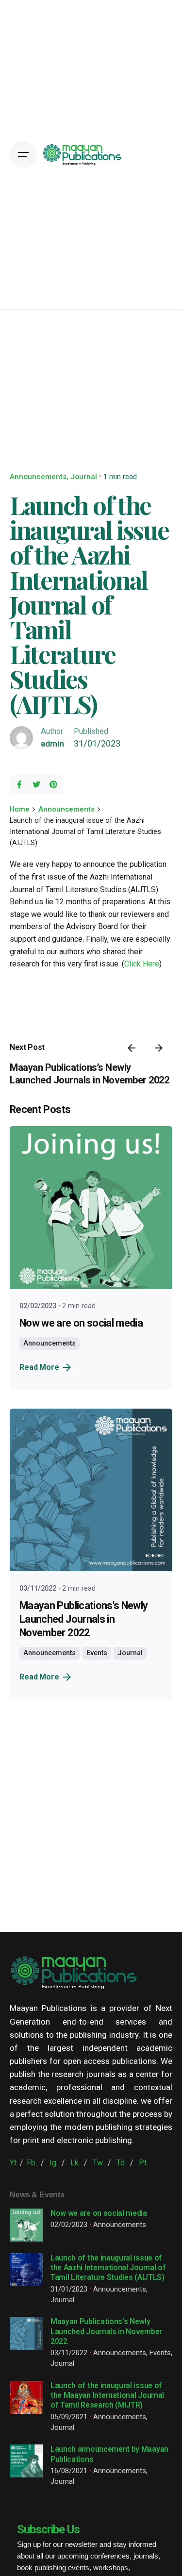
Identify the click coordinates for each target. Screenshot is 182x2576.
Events (97, 1653)
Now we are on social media (81, 1323)
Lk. (75, 2163)
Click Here (142, 964)
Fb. (32, 2163)
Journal (84, 477)
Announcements (38, 477)
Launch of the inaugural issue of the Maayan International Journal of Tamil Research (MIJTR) (107, 2395)
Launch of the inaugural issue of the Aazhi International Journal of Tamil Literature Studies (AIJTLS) (108, 2268)
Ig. (54, 2163)
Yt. (14, 2163)
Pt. (143, 2163)
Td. (121, 2163)
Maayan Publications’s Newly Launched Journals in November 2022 (106, 2331)
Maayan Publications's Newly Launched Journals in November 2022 (84, 1619)
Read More (39, 1367)
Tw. (98, 2163)
